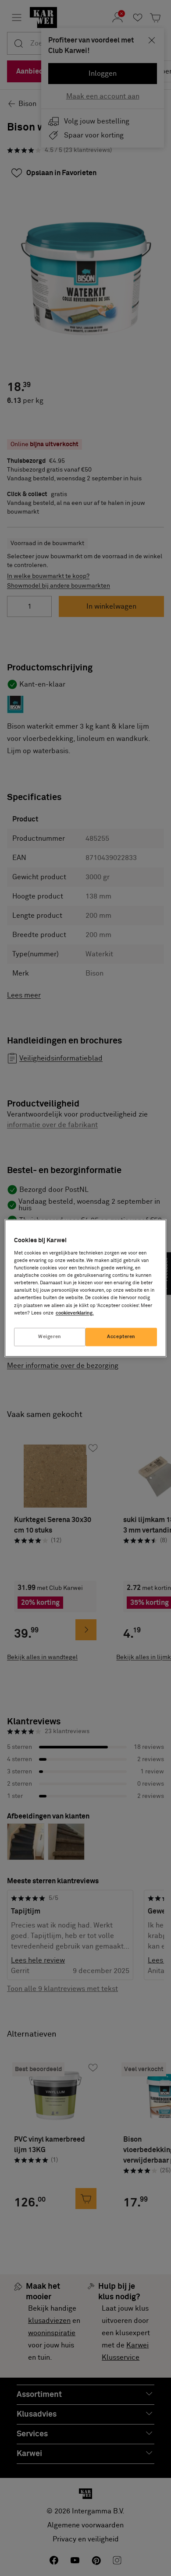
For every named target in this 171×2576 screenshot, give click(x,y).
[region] (86, 1288)
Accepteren (121, 1337)
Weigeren (50, 1337)
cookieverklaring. (75, 1313)
